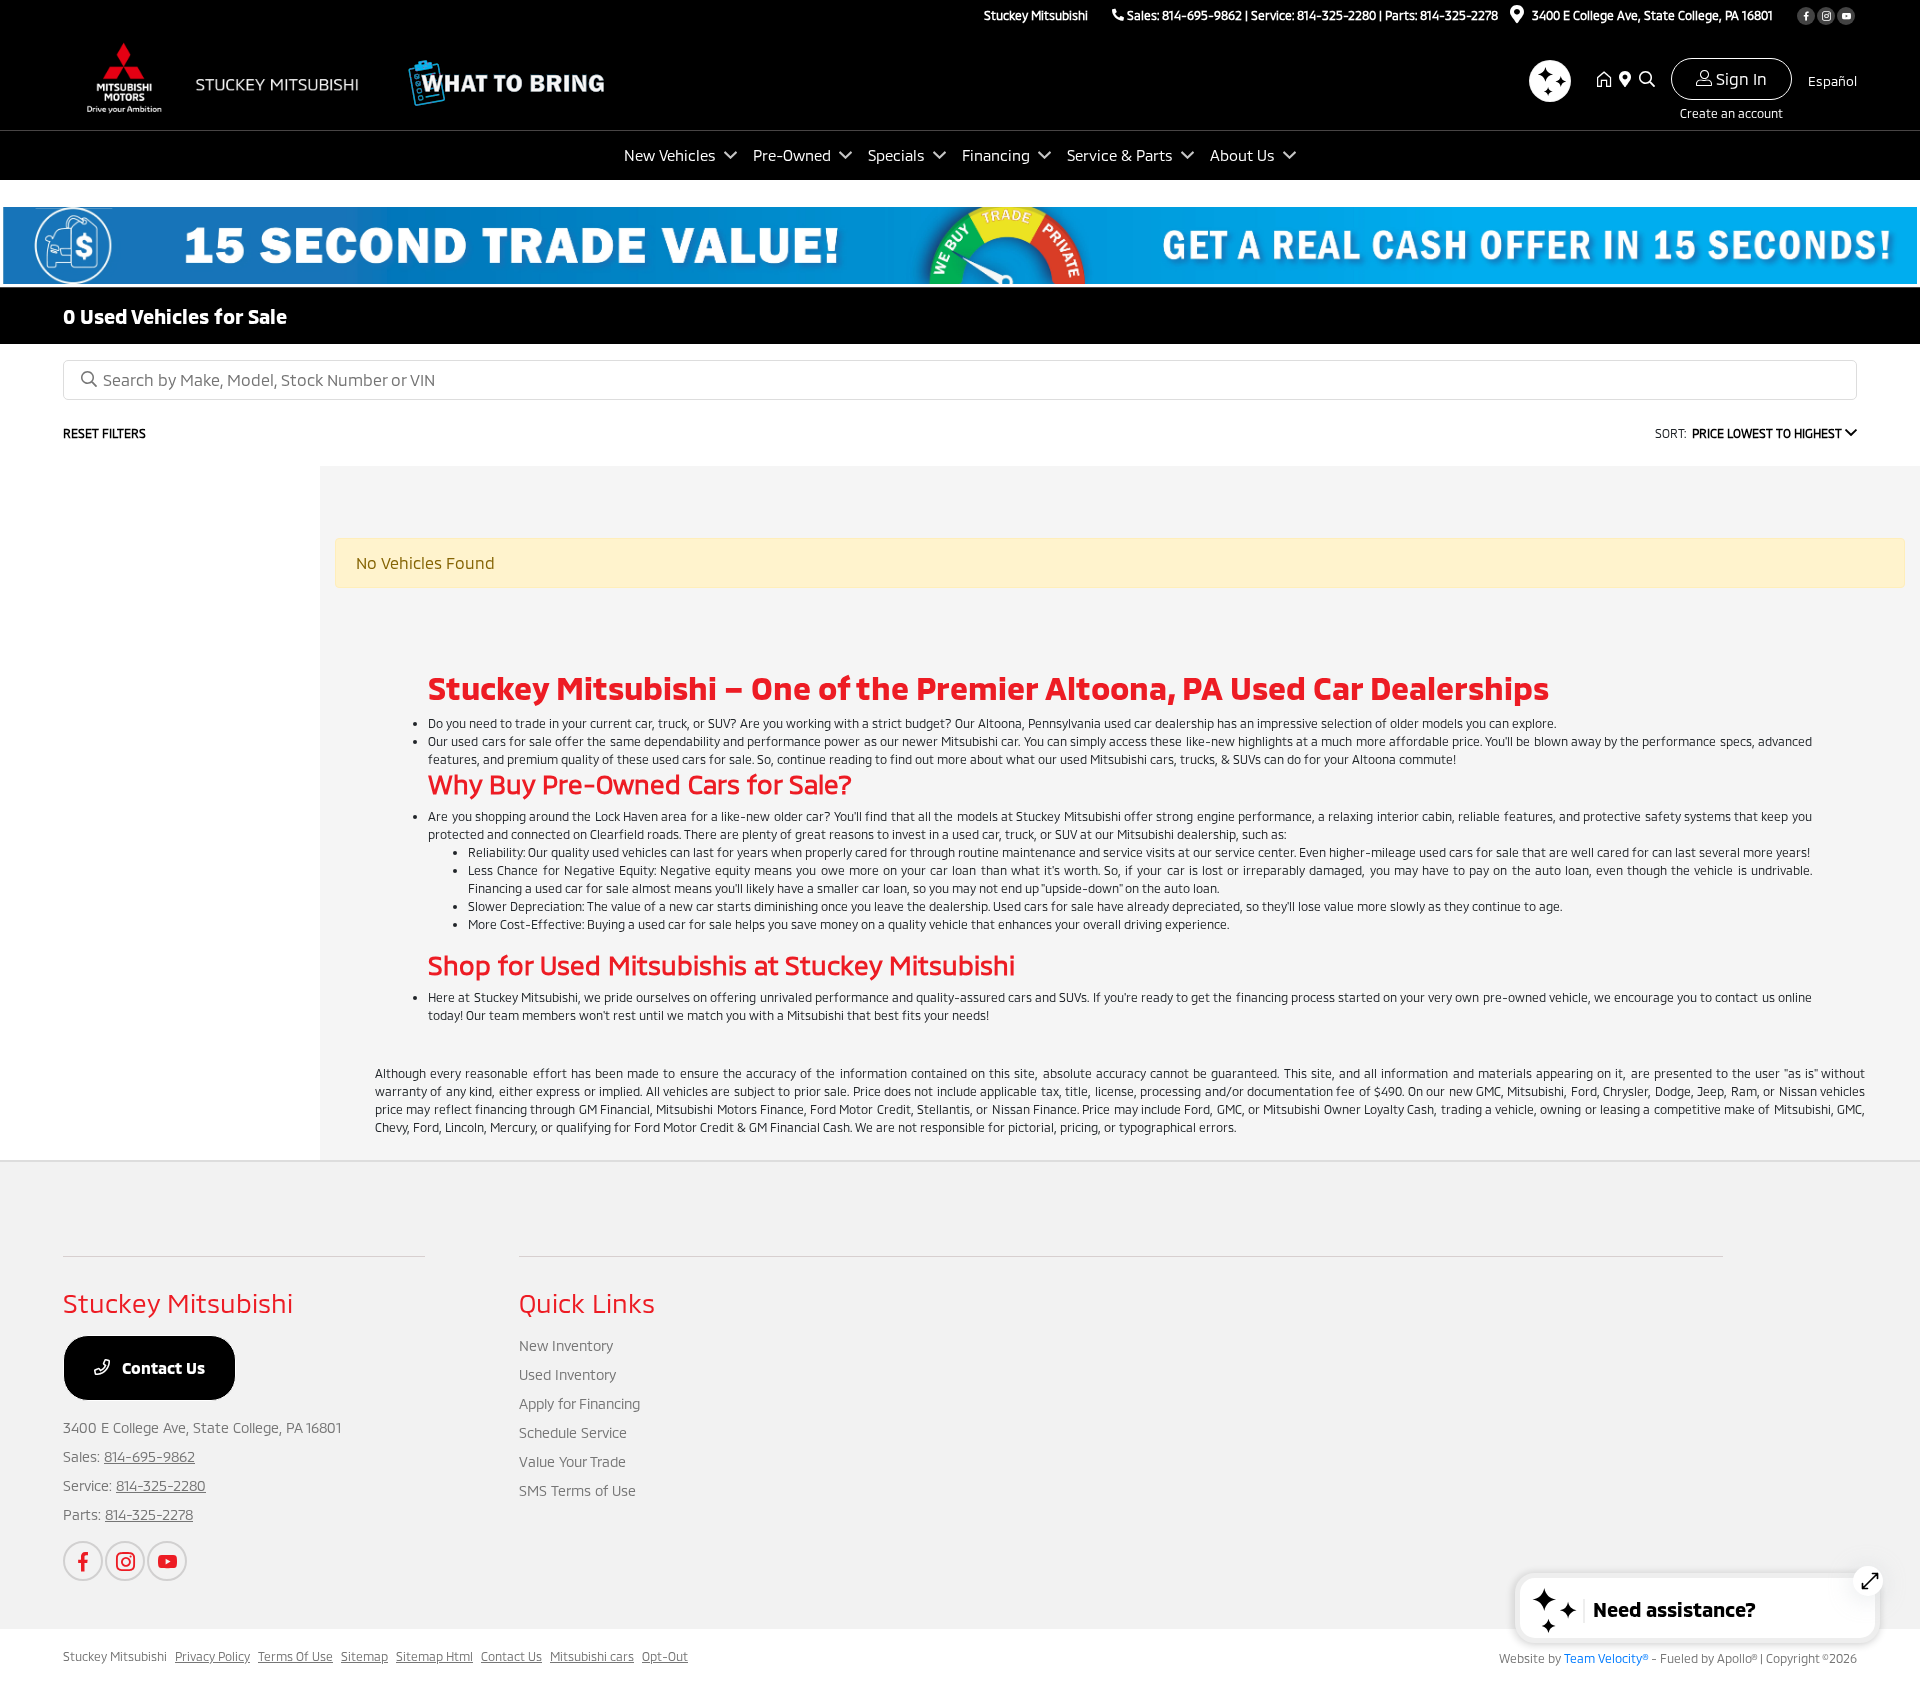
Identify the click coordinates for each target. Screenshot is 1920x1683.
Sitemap (364, 1656)
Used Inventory (567, 1374)
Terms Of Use (295, 1656)
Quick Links (587, 1302)
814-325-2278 (1459, 15)
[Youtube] (1846, 16)
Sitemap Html (434, 1656)
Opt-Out (665, 1656)
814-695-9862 (1202, 15)
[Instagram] (1826, 16)
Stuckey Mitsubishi (115, 1656)
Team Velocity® (1606, 1658)
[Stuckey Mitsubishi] (235, 77)
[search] (1647, 80)
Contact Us (161, 1367)
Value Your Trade (572, 1461)
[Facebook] (1806, 16)
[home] (1608, 80)
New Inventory (566, 1345)
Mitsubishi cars (592, 1656)
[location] (1517, 17)
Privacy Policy (212, 1656)
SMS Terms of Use (577, 1490)
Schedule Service (573, 1432)
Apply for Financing (579, 1403)
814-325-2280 (1336, 15)
